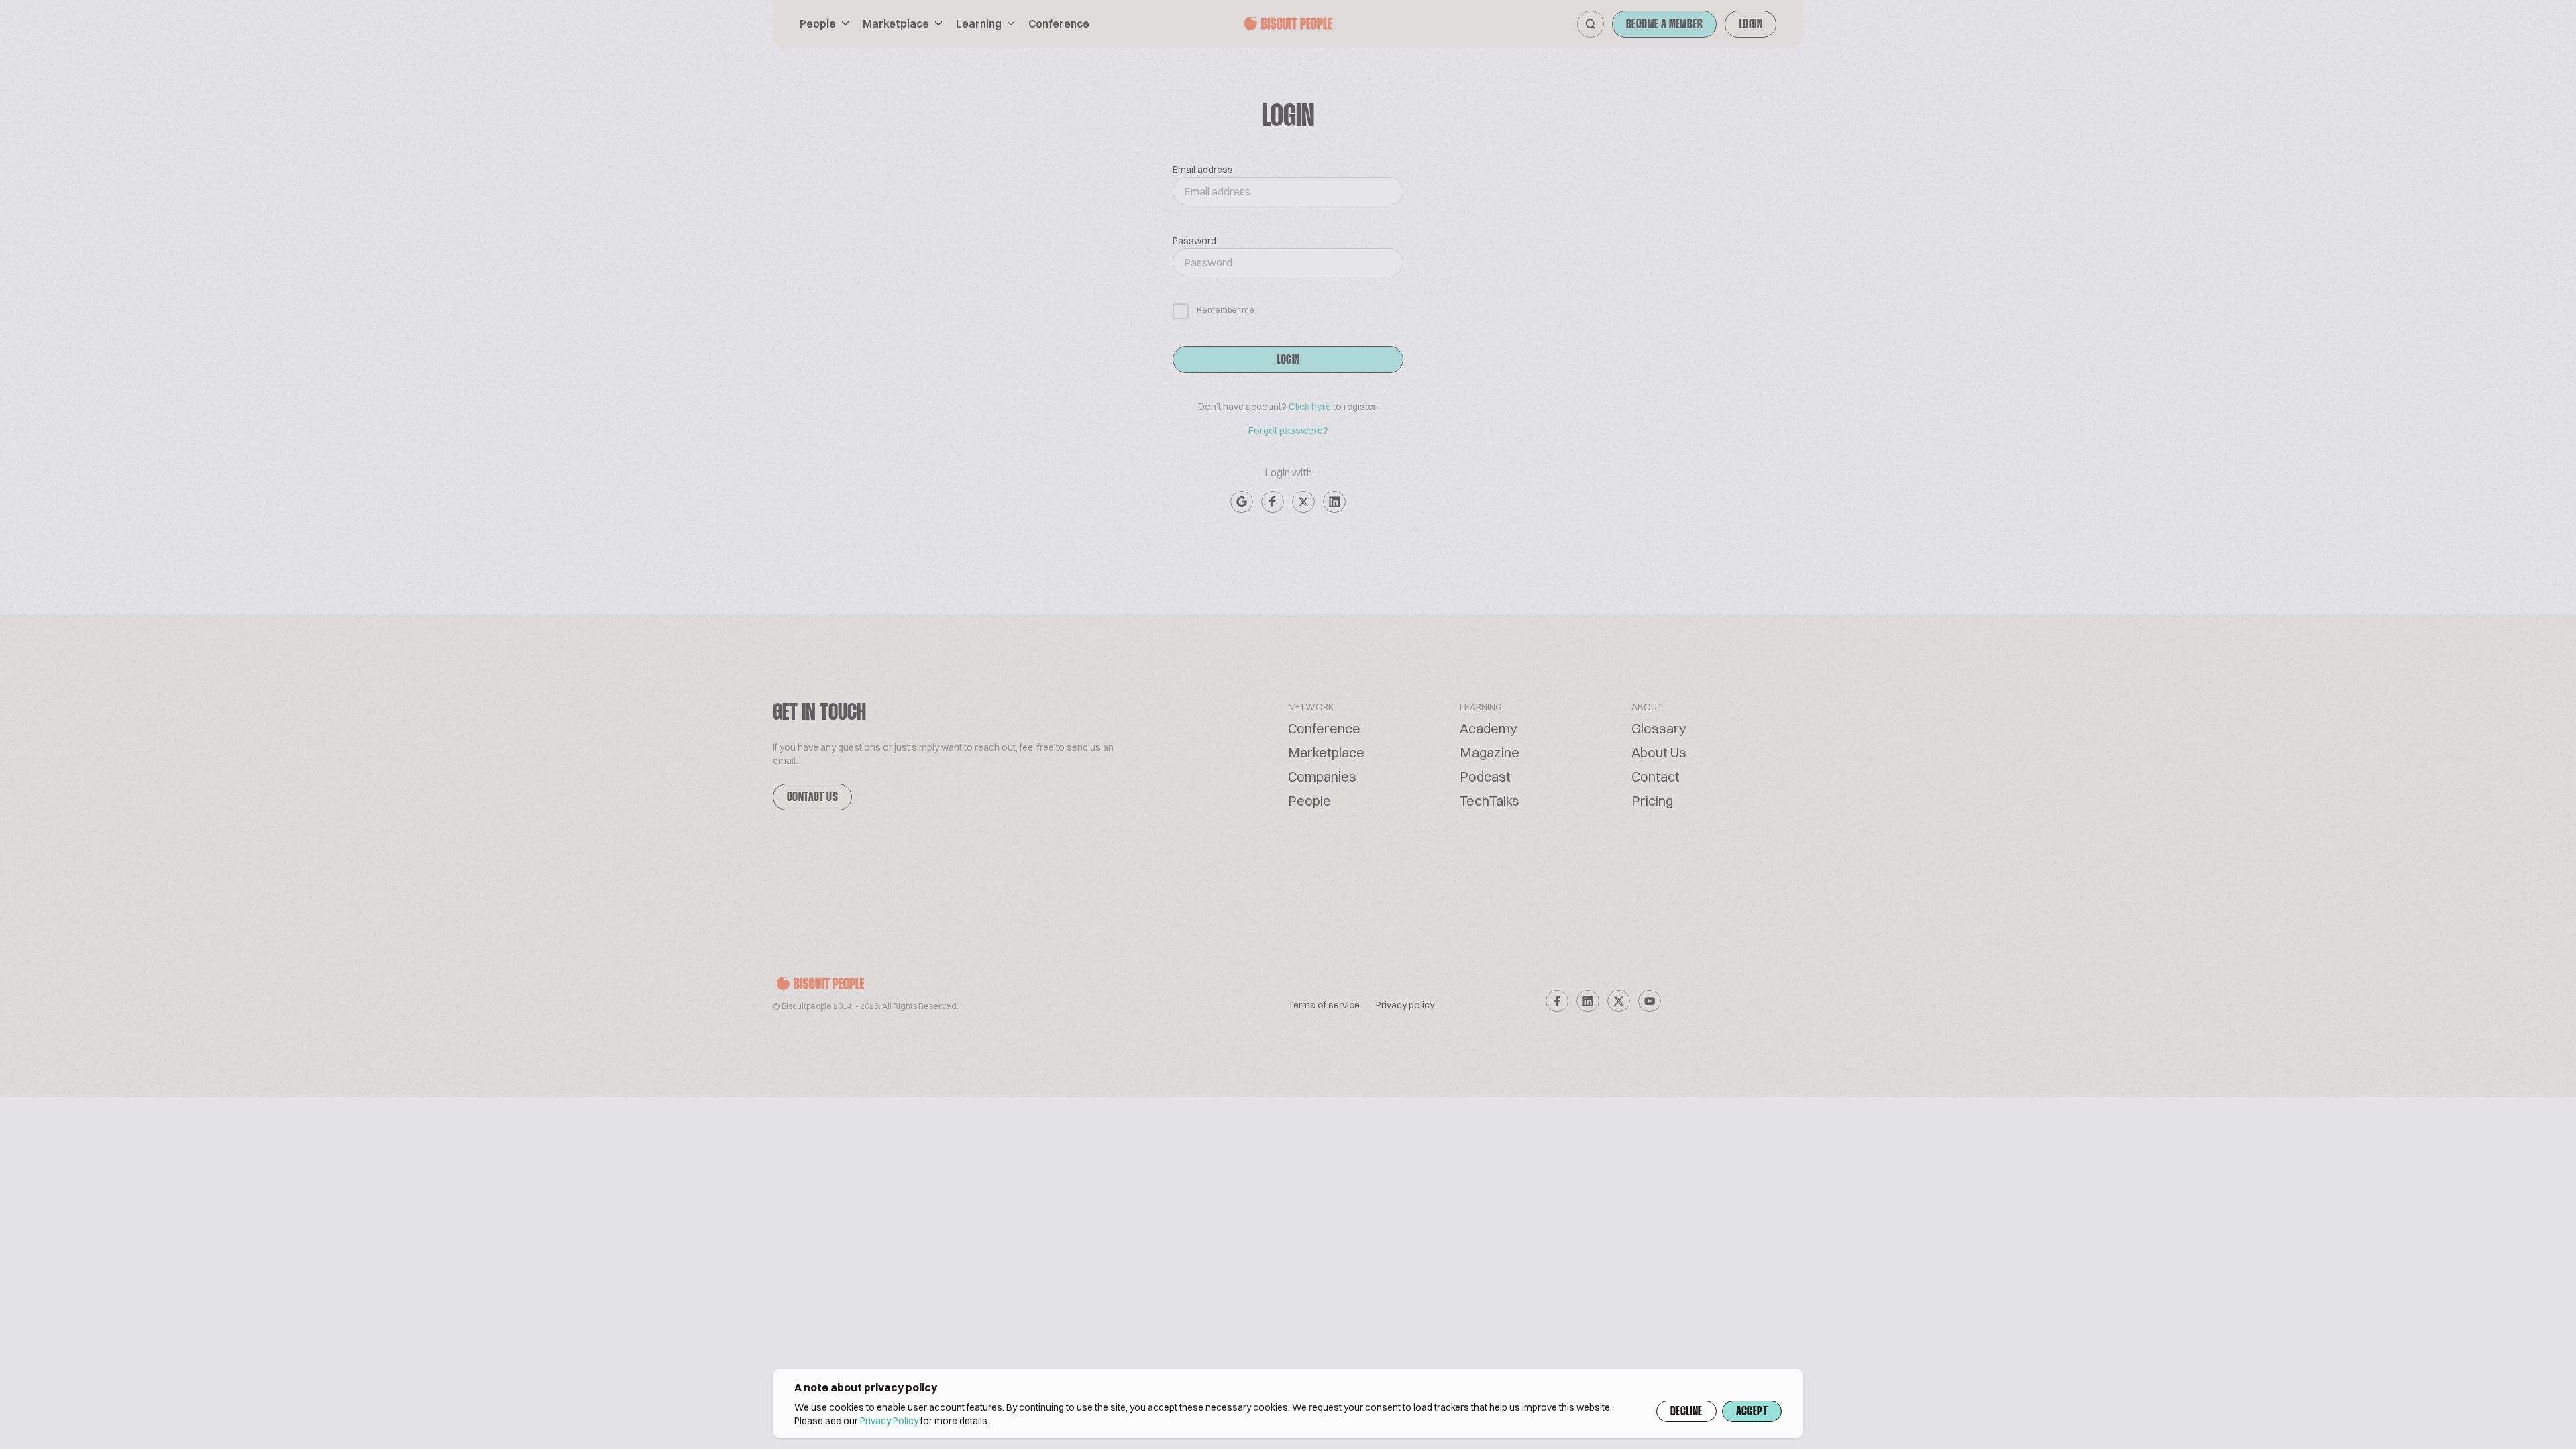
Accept (1752, 1412)
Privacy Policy (889, 1421)
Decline (1686, 1412)
